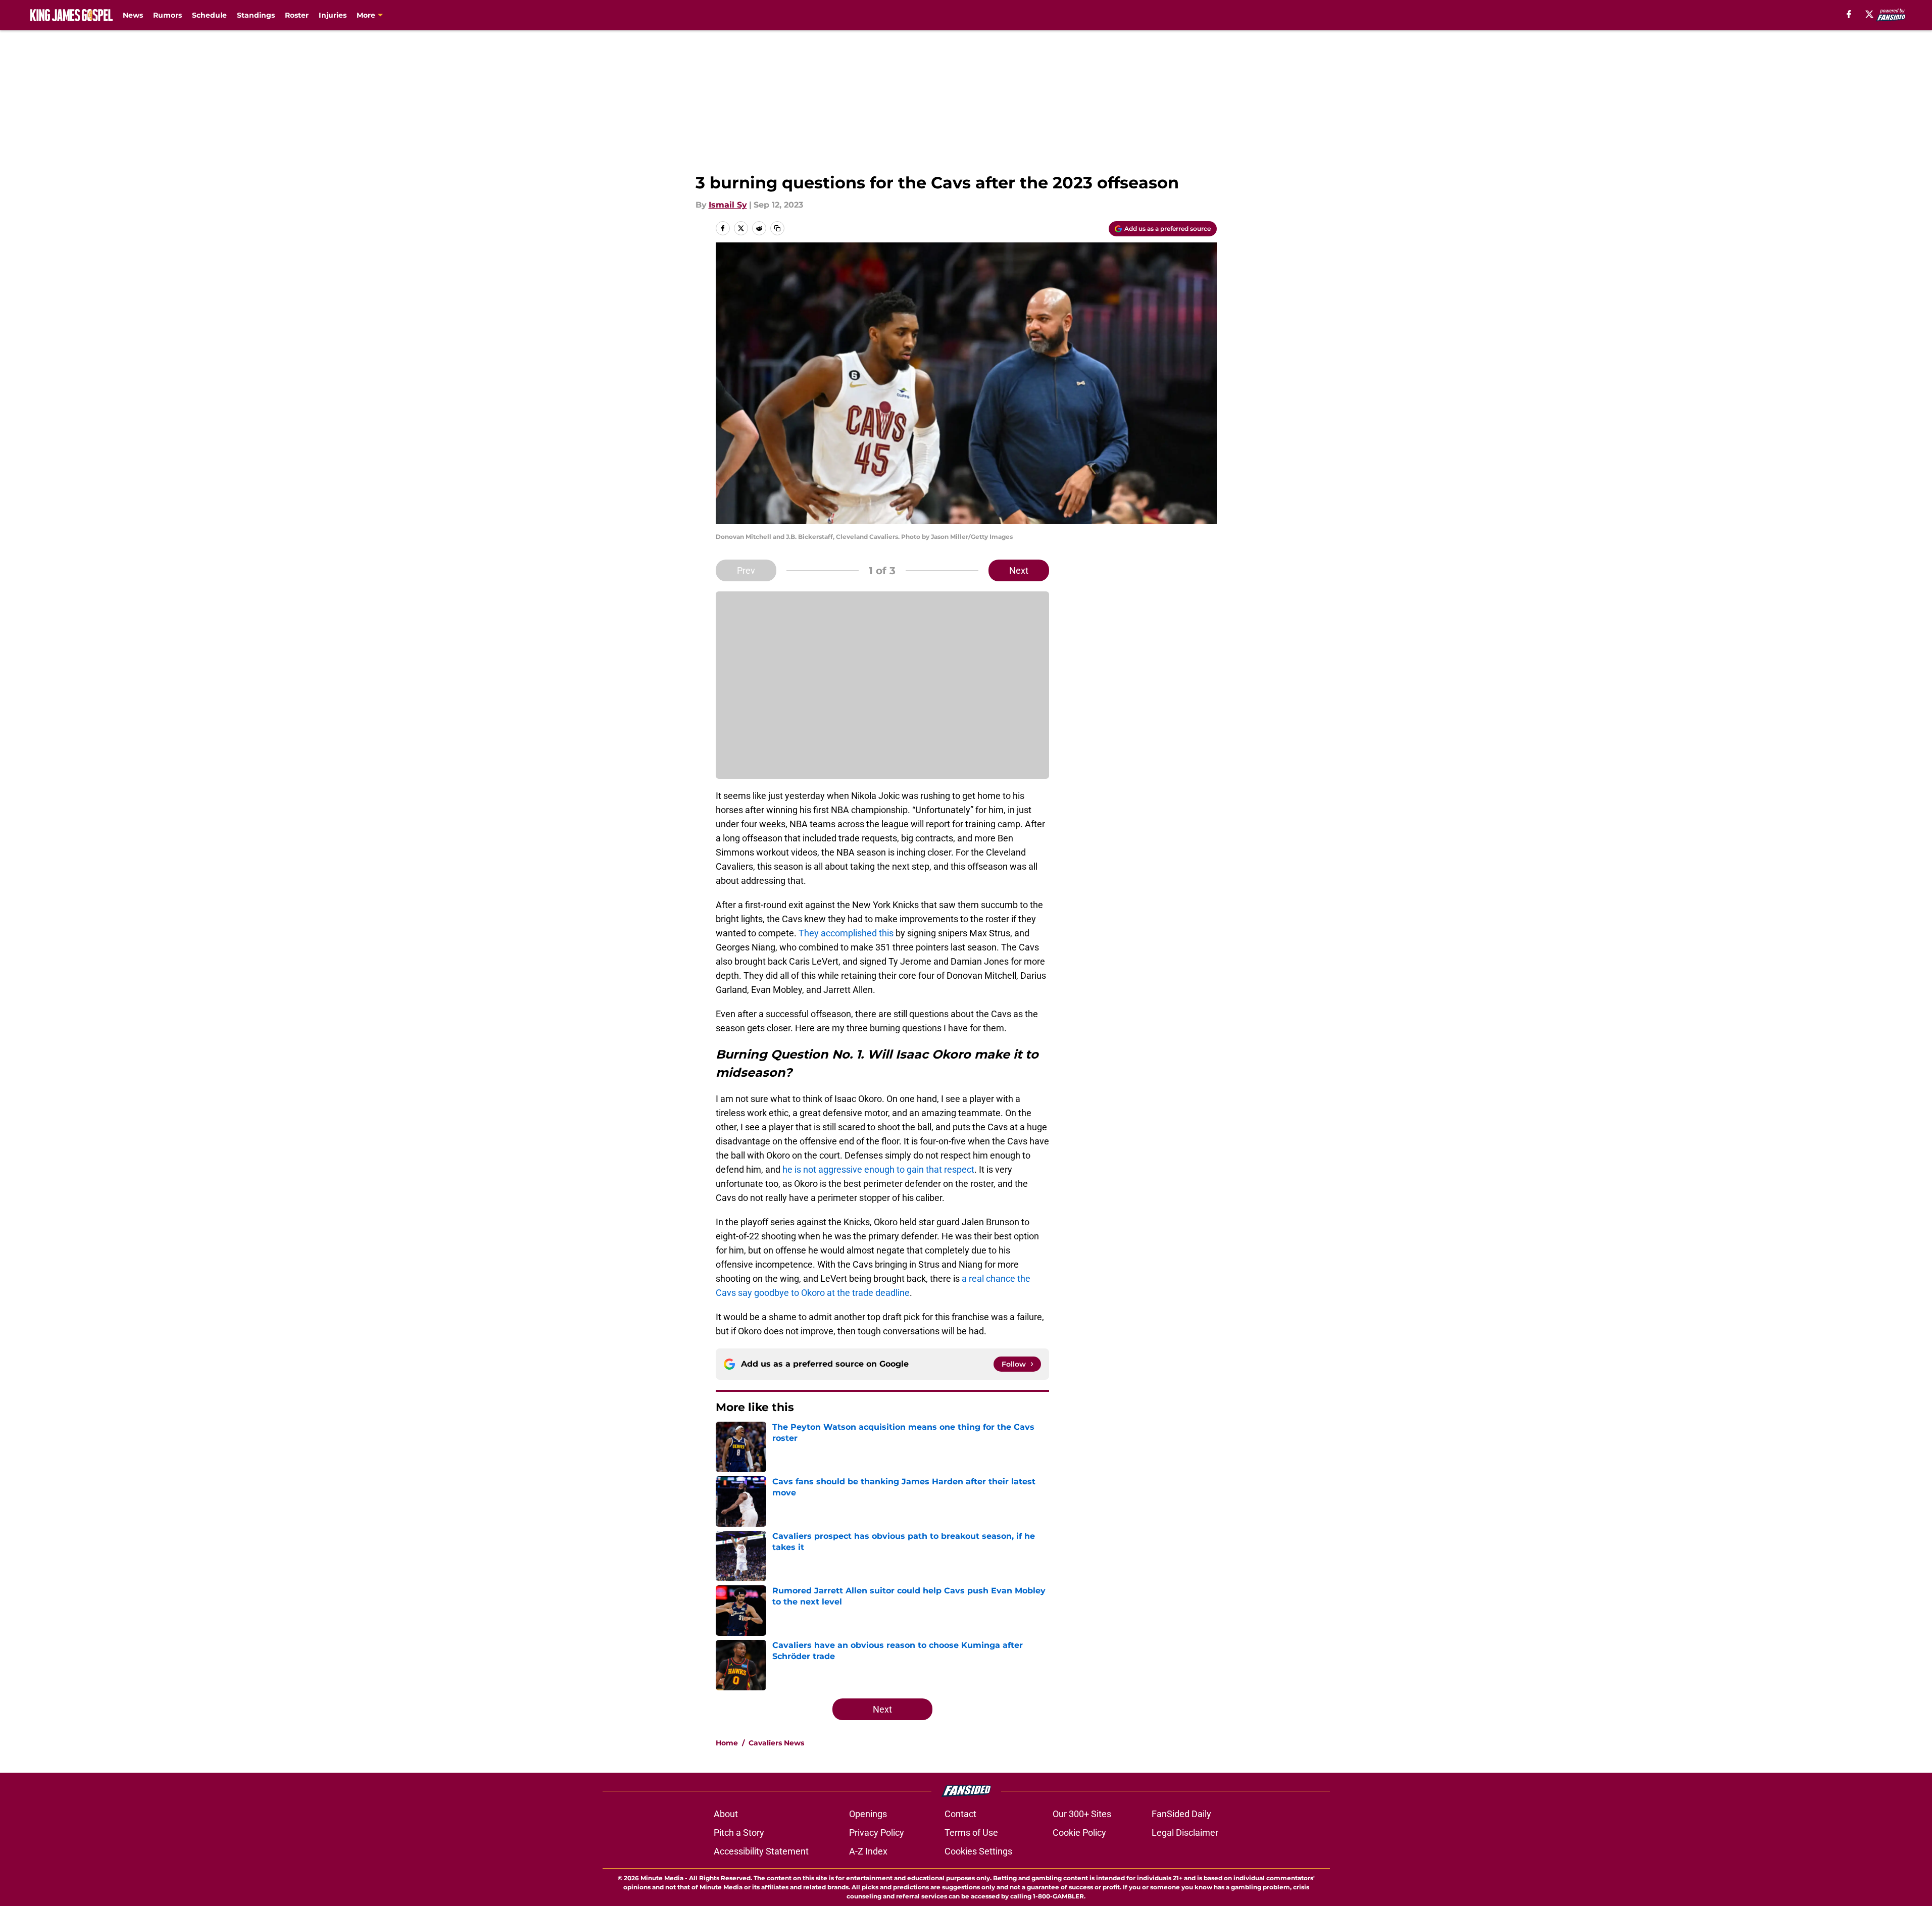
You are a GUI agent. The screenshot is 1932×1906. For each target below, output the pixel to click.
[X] (1869, 14)
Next (1019, 570)
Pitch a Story (739, 1833)
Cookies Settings (978, 1851)
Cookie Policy (1079, 1833)
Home (727, 1743)
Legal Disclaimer (1185, 1833)
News (133, 15)
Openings (868, 1814)
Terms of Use (971, 1833)
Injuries (333, 15)
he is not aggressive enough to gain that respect (878, 1169)
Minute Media (662, 1878)
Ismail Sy (728, 205)
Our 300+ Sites (1082, 1814)
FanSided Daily (1181, 1814)
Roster (297, 15)
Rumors (167, 15)
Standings (256, 15)
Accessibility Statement (761, 1851)
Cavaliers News (776, 1743)
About (726, 1814)
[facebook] (1849, 14)
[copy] (777, 228)
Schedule (209, 15)
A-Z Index (868, 1851)
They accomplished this (846, 933)
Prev (746, 570)
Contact (960, 1814)
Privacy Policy (877, 1833)
